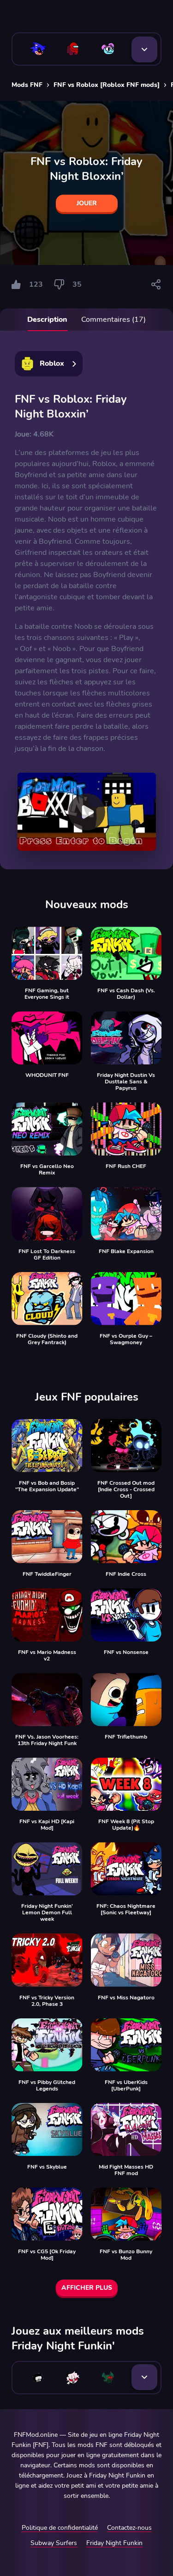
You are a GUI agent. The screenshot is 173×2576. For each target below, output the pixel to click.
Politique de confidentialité (60, 2528)
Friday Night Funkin (114, 2543)
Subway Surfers (54, 2543)
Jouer (87, 203)
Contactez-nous (129, 2528)
